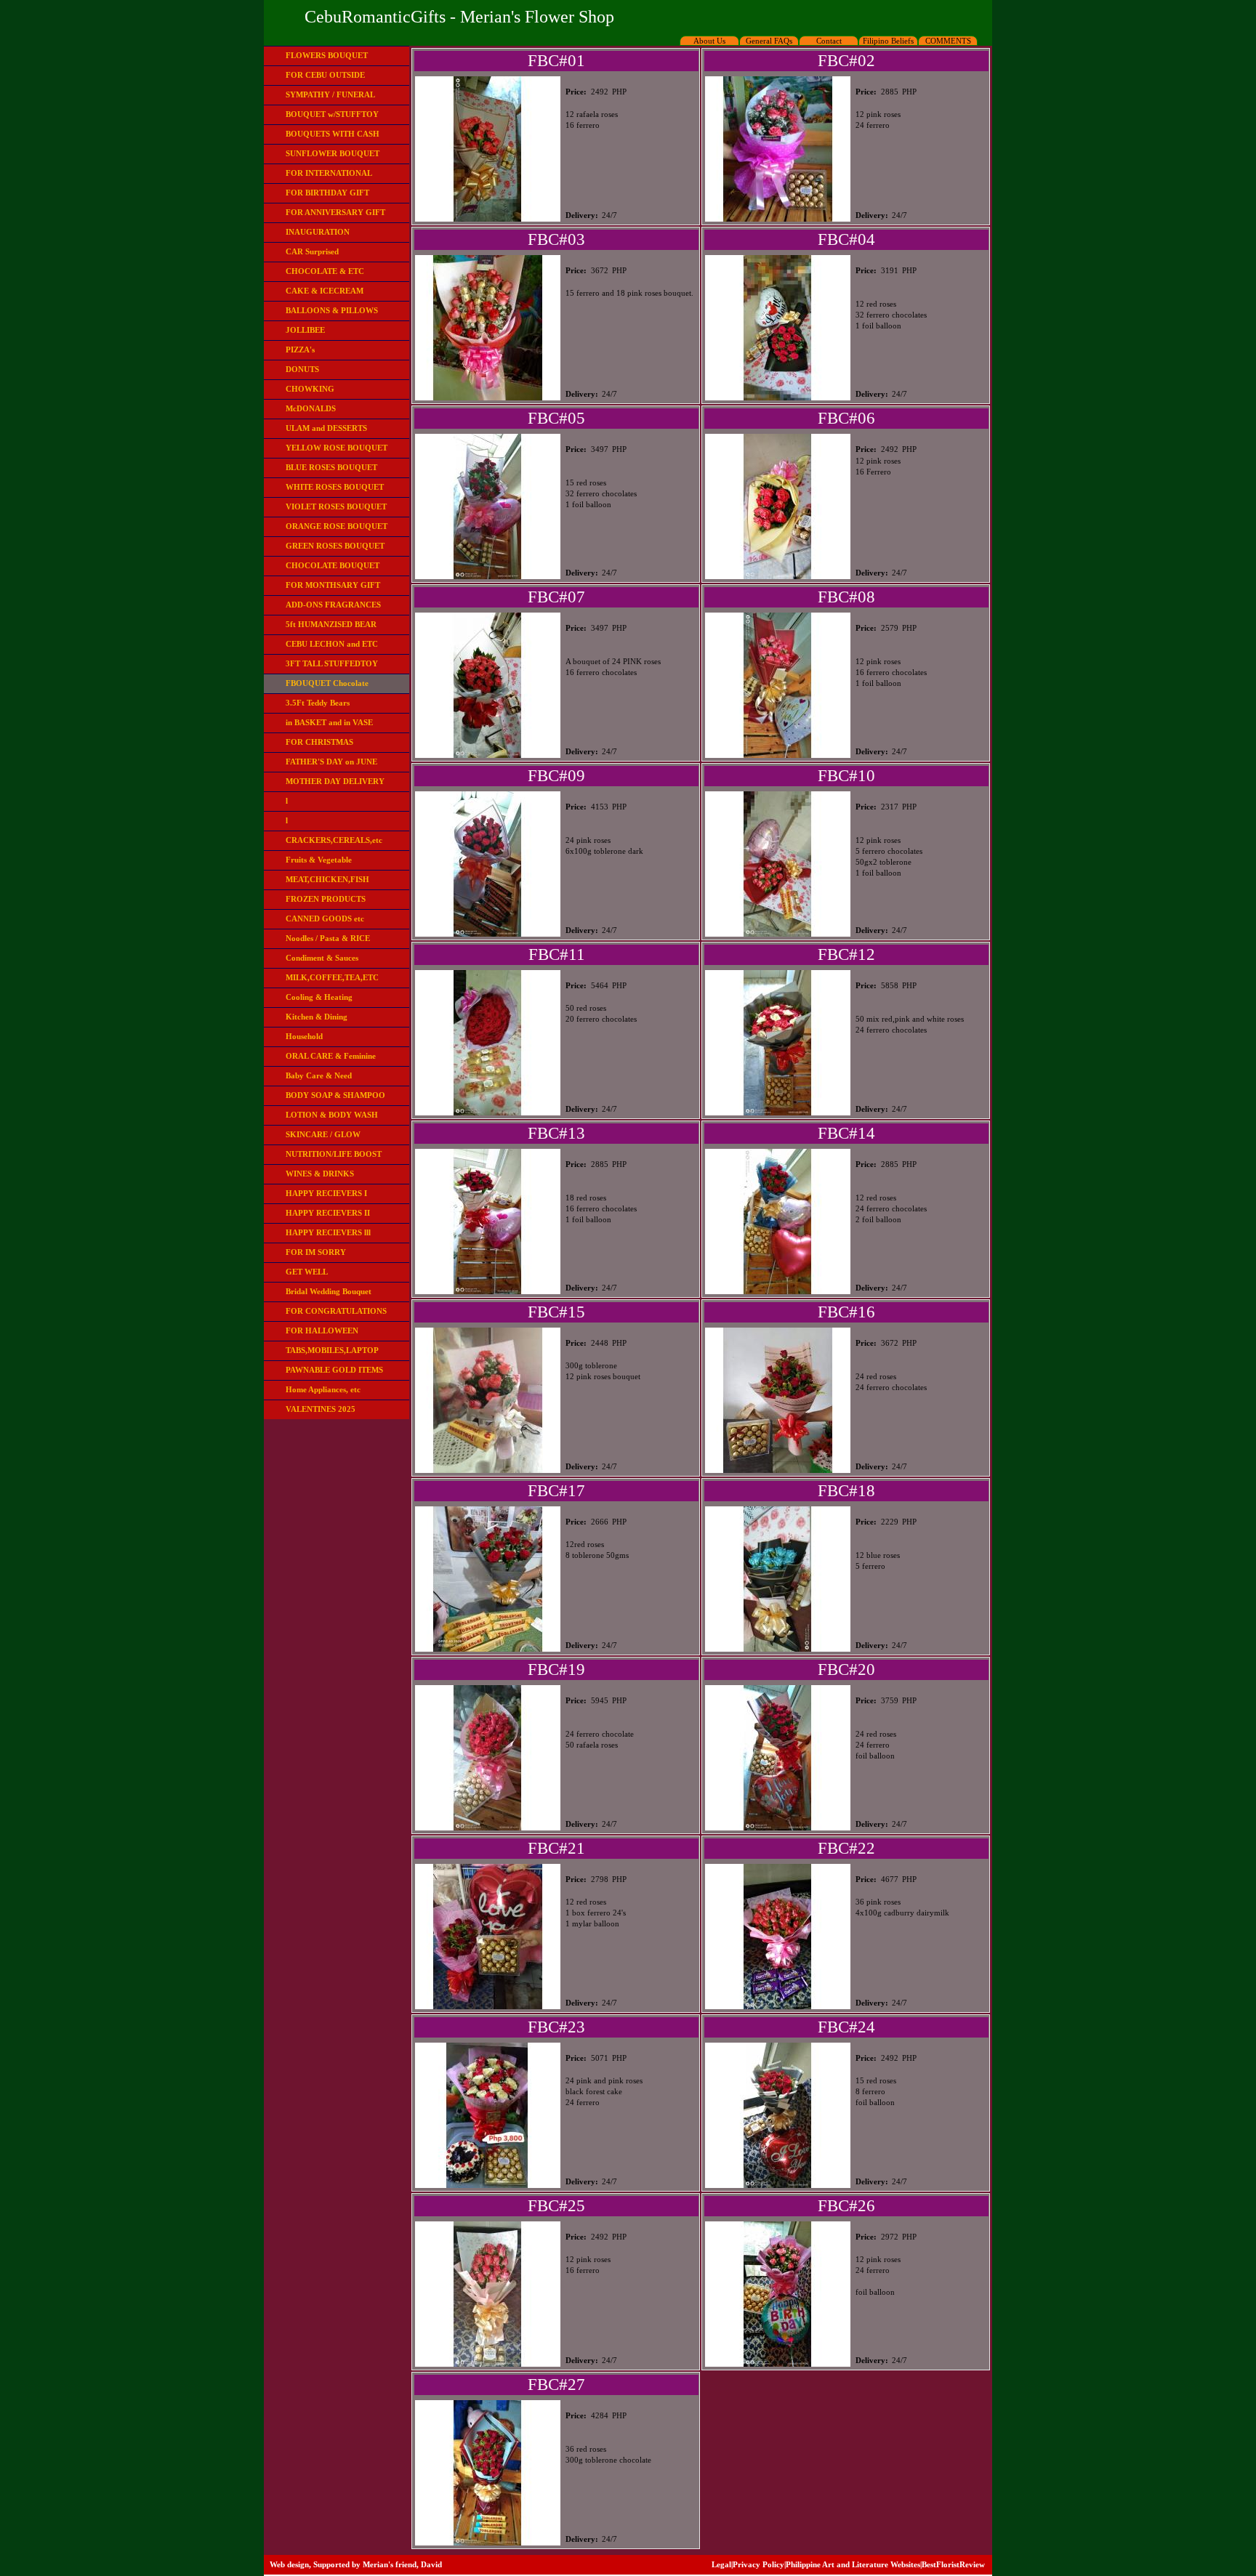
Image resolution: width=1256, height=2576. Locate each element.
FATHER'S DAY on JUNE (331, 762)
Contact (829, 41)
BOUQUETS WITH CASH (333, 134)
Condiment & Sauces (322, 958)
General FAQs (769, 41)
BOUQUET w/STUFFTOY (332, 114)
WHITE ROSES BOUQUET (335, 487)
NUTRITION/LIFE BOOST (334, 1154)
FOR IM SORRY (316, 1252)
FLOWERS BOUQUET (327, 55)
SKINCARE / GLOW (323, 1134)
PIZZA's (300, 350)
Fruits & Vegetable (319, 860)
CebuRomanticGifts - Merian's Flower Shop (459, 17)
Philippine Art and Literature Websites (853, 2564)
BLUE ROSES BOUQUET (331, 467)
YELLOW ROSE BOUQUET (337, 448)
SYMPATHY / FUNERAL (330, 94)
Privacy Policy (758, 2564)
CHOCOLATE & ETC (325, 271)
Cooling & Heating (319, 997)
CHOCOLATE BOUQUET (333, 565)
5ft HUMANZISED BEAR (331, 624)
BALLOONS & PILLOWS (332, 310)
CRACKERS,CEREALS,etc (334, 840)
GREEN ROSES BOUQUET (335, 546)
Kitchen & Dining (317, 1017)
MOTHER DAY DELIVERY (335, 781)
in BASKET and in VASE (329, 722)
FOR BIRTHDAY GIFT (327, 193)
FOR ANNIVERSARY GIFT (335, 212)
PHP (619, 92)
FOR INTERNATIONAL (329, 173)
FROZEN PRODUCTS (326, 899)
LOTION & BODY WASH (332, 1115)
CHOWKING (310, 389)
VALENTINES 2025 (321, 1409)
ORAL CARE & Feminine (331, 1056)
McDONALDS (311, 408)
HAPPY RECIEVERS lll (328, 1232)
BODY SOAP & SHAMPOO (335, 1095)
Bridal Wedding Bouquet (329, 1291)
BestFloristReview (953, 2564)
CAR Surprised (312, 251)
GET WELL (307, 1272)
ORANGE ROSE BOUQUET (337, 526)
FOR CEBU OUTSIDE (325, 75)
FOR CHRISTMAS (319, 742)
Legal (721, 2564)
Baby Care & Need (319, 1075)
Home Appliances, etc (323, 1389)
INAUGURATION (318, 232)
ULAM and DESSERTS (326, 428)
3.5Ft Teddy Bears (318, 703)
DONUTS (302, 369)
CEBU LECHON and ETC (332, 644)
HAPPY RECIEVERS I (326, 1193)
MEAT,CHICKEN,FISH (327, 879)
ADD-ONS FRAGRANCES (333, 605)
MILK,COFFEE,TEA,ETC (332, 977)
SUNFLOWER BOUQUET (333, 153)
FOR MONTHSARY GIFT (333, 585)
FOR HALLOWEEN (322, 1331)
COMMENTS (948, 41)
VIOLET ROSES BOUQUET (336, 506)
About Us (709, 41)
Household (304, 1036)
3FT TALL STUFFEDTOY (332, 663)
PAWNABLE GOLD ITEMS (334, 1370)
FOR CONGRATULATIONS (336, 1311)
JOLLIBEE (305, 330)
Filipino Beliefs (888, 41)
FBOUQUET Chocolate (327, 683)
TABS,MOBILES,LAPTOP (332, 1350)
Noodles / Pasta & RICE (328, 938)
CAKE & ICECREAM (325, 291)
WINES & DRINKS (320, 1174)
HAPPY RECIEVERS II (328, 1213)
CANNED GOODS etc (325, 918)
